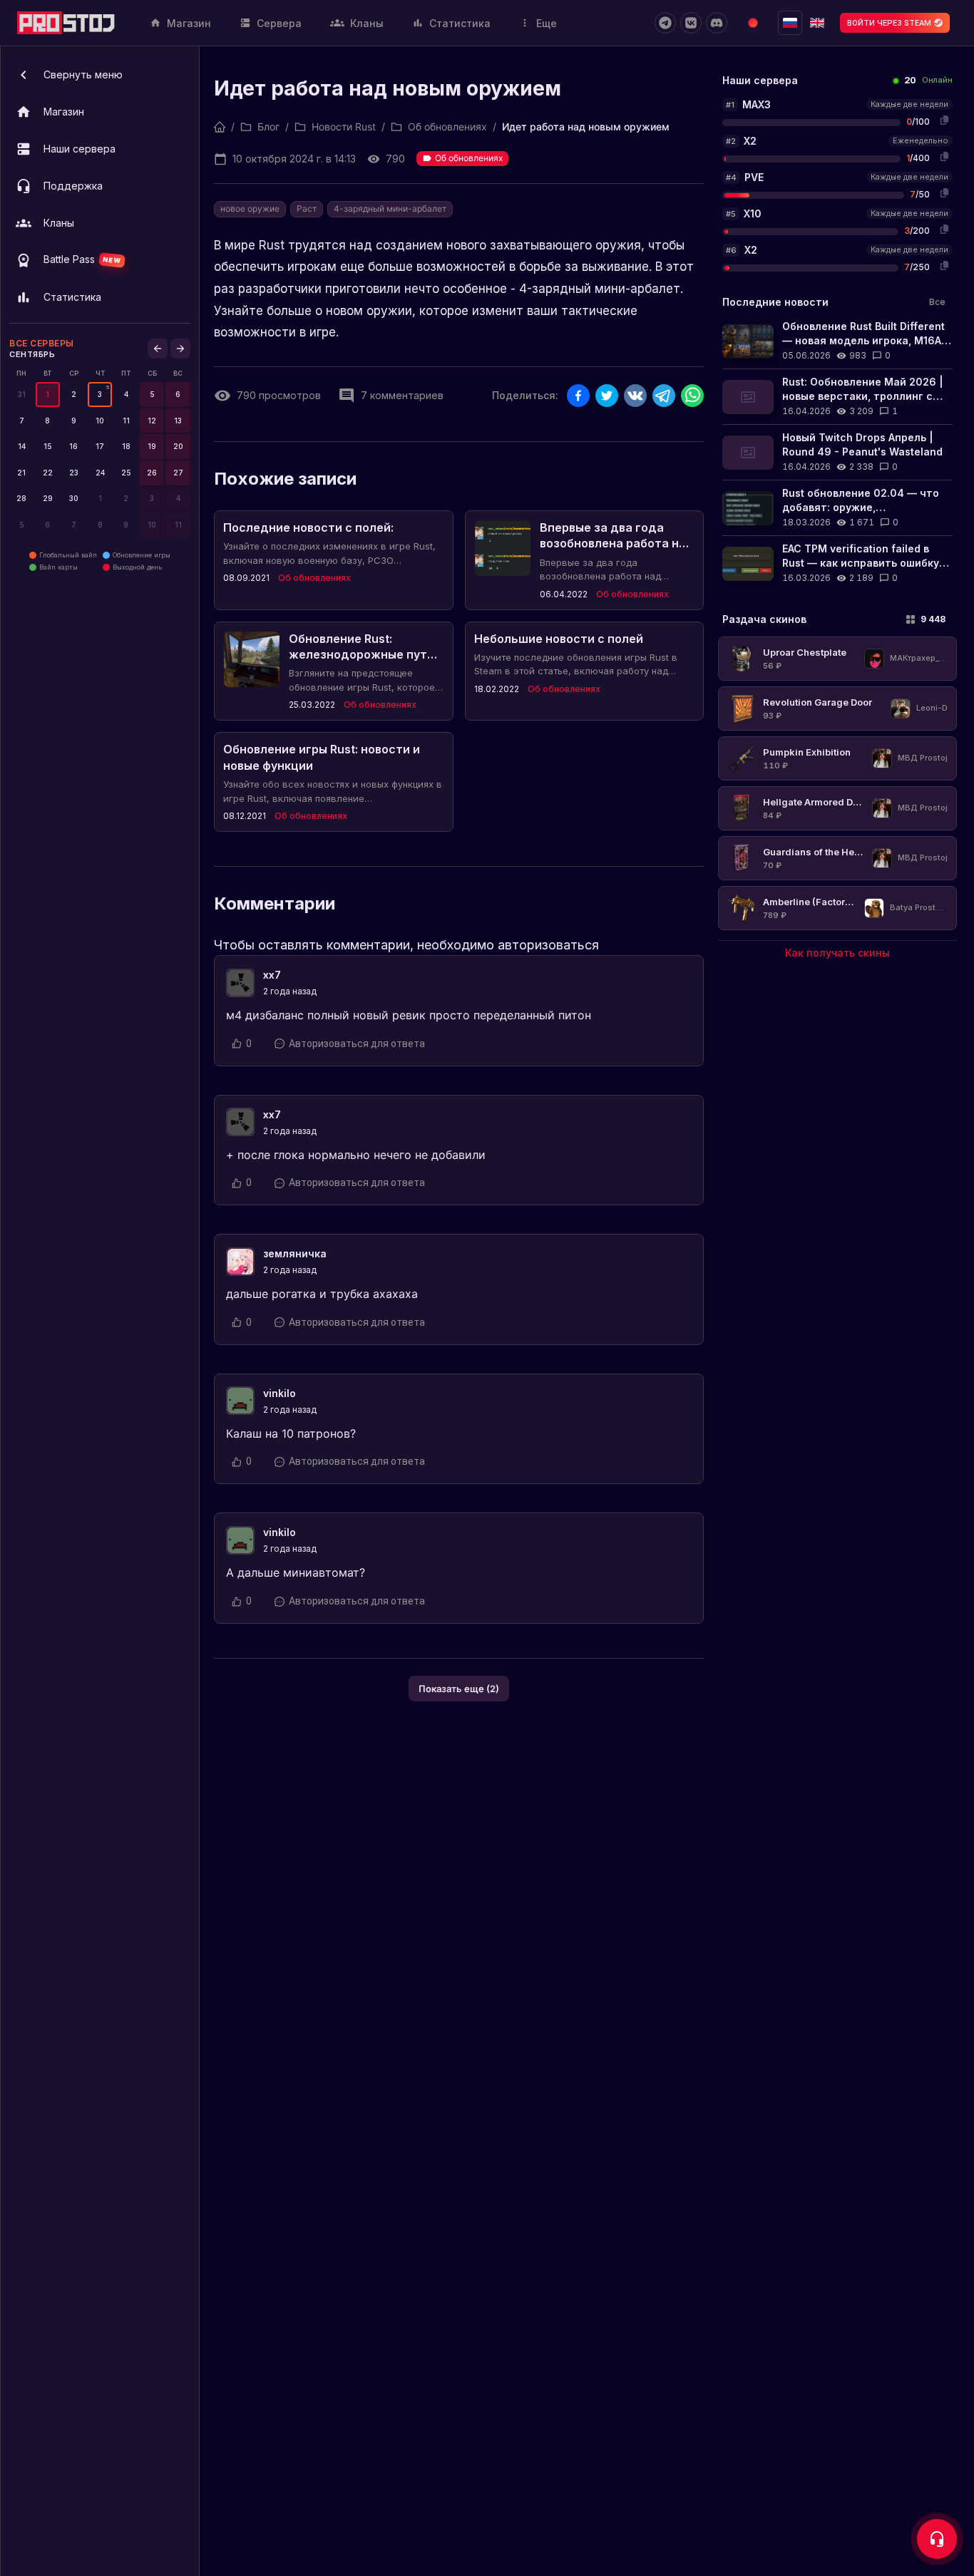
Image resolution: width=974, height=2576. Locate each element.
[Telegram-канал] (665, 23)
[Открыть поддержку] (937, 2539)
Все (937, 302)
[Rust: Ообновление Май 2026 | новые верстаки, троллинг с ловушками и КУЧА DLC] (837, 397)
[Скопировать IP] (944, 120)
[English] (817, 23)
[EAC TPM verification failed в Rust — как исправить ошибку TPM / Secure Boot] (837, 563)
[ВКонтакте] (691, 23)
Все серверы (42, 343)
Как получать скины (837, 953)
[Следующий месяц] (180, 349)
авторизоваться (548, 945)
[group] (100, 395)
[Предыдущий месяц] (158, 349)
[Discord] (717, 23)
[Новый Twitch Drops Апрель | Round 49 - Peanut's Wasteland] (837, 452)
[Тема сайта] (753, 23)
